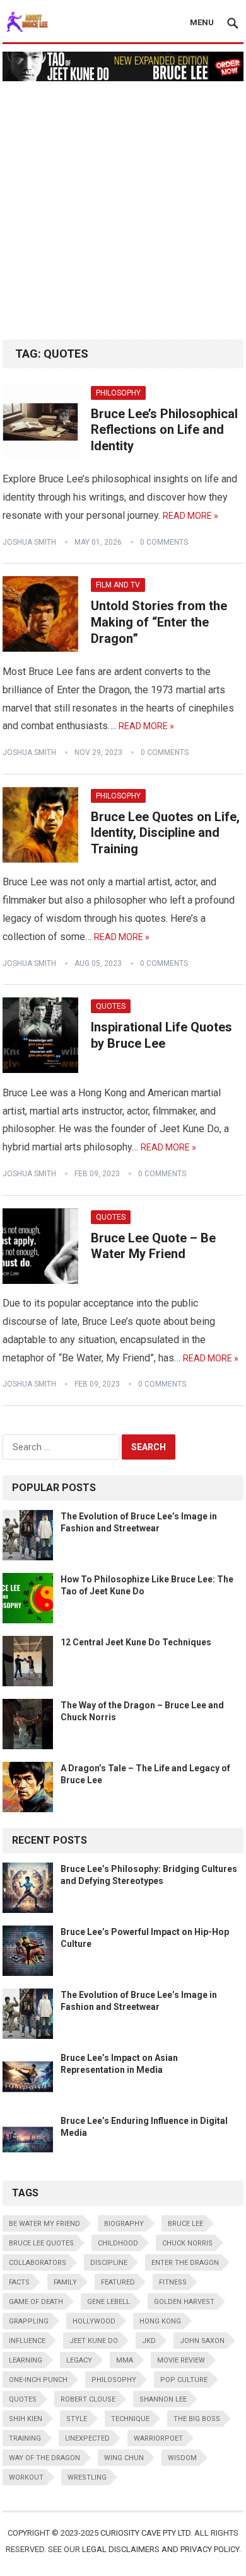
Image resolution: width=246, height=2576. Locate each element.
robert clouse (88, 2399)
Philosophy (118, 393)
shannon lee (163, 2399)
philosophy (114, 2380)
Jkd (149, 2341)
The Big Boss (197, 2419)
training (25, 2438)
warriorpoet (158, 2438)
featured (118, 2282)
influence (27, 2341)
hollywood (94, 2321)
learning (26, 2360)
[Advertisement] (123, 204)
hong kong (160, 2321)
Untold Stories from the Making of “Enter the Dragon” (159, 622)
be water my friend (44, 2224)
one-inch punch (38, 2380)
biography (124, 2224)
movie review (181, 2360)
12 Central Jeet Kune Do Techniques (136, 1642)
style (77, 2419)
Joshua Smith (29, 542)
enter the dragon (185, 2263)
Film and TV (118, 585)
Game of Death (36, 2302)
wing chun (124, 2458)
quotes (23, 2399)
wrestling (87, 2477)
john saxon (202, 2341)
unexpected (87, 2438)
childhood (118, 2243)
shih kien (26, 2419)
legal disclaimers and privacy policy (161, 2549)
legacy (79, 2360)
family (65, 2282)
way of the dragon (44, 2458)
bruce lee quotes (41, 2243)
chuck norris (187, 2243)
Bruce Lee (185, 2224)
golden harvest (184, 2302)
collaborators (38, 2263)
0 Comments (164, 542)
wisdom (182, 2458)
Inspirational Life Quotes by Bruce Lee (161, 1035)
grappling (29, 2321)
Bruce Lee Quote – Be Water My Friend (153, 1246)
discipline (109, 2263)
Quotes (111, 1006)
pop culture (184, 2380)
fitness (173, 2282)
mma (125, 2360)
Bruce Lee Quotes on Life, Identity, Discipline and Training (165, 833)
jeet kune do (94, 2341)
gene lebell (108, 2302)
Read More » (190, 516)
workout (26, 2477)
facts (19, 2282)
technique (130, 2419)
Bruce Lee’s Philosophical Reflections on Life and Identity (164, 430)
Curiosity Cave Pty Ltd (145, 2533)
